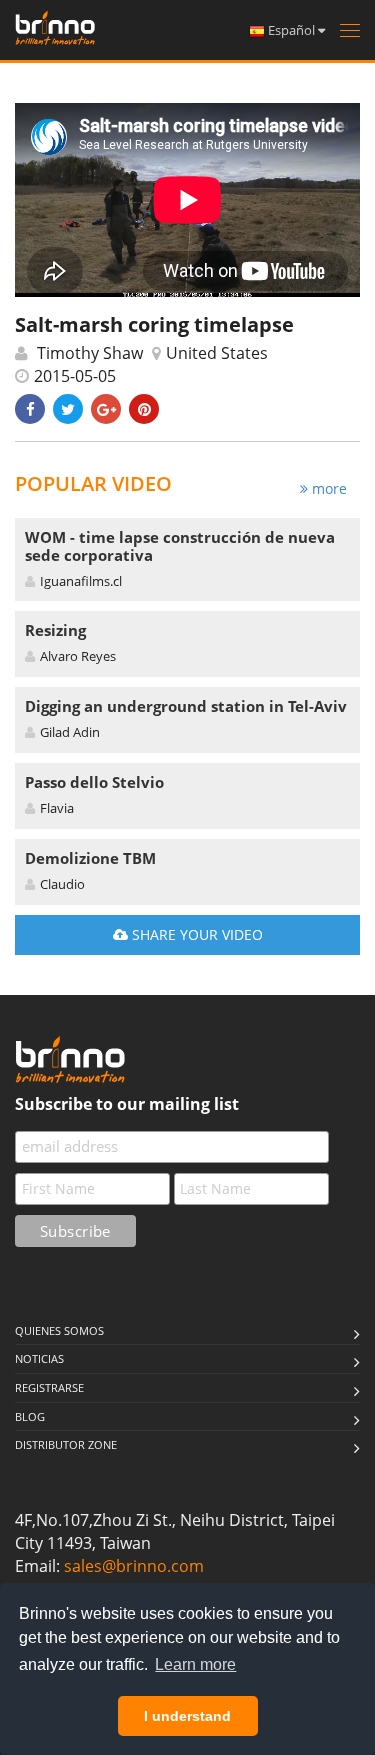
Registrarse (49, 1387)
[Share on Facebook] (30, 409)
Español (291, 30)
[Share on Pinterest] (144, 409)
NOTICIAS (39, 1358)
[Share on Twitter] (68, 409)
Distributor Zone (66, 1444)
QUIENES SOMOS (59, 1330)
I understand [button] (187, 1716)
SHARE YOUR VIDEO (195, 934)
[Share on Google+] (106, 409)
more (327, 488)
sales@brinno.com (134, 1566)
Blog (30, 1416)
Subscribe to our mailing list (127, 1104)
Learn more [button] (195, 1664)
